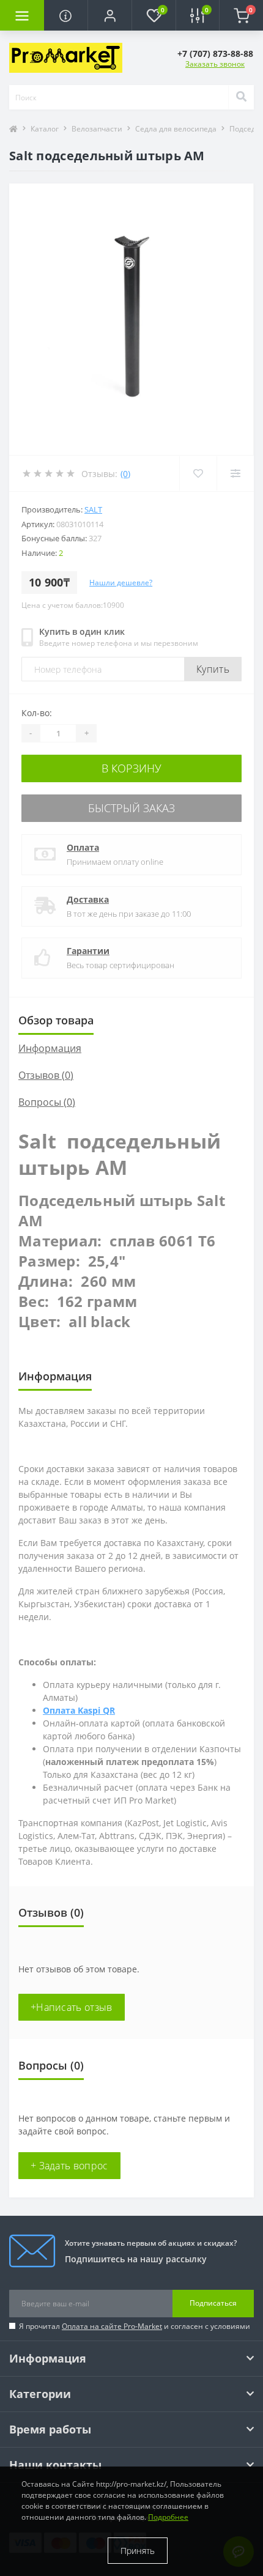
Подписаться (213, 2303)
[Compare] (235, 473)
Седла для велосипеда (176, 129)
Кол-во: (37, 713)
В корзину (131, 768)
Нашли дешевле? (121, 583)
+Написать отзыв (72, 2007)
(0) (125, 474)
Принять (138, 2551)
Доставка (88, 899)
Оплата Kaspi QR (79, 1710)
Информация (50, 1048)
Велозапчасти (97, 129)
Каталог (45, 129)
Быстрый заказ (131, 808)
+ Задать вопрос (69, 2166)
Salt (93, 509)
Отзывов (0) (46, 1075)
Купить (213, 669)
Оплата (83, 847)
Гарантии (88, 951)
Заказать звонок (215, 64)
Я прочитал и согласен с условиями (135, 2326)
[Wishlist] (198, 473)
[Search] (241, 97)
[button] (109, 15)
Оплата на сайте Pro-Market (112, 2326)
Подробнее (168, 2517)
